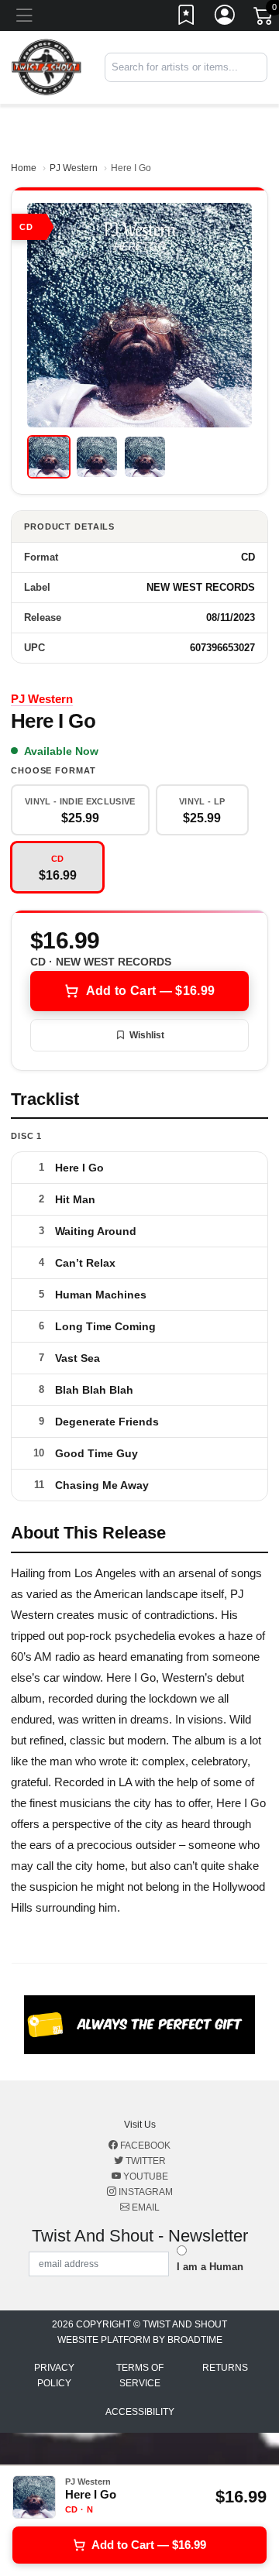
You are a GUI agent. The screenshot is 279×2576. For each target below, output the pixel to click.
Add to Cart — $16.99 (150, 991)
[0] (264, 19)
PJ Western (74, 168)
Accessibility (140, 2412)
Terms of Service (140, 2375)
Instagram (145, 2192)
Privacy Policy (54, 2375)
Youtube (145, 2176)
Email (145, 2207)
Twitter (145, 2161)
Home (24, 168)
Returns (225, 2368)
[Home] (46, 67)
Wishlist (147, 1035)
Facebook (144, 2146)
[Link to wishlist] (187, 18)
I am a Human (210, 2267)
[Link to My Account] (226, 18)
